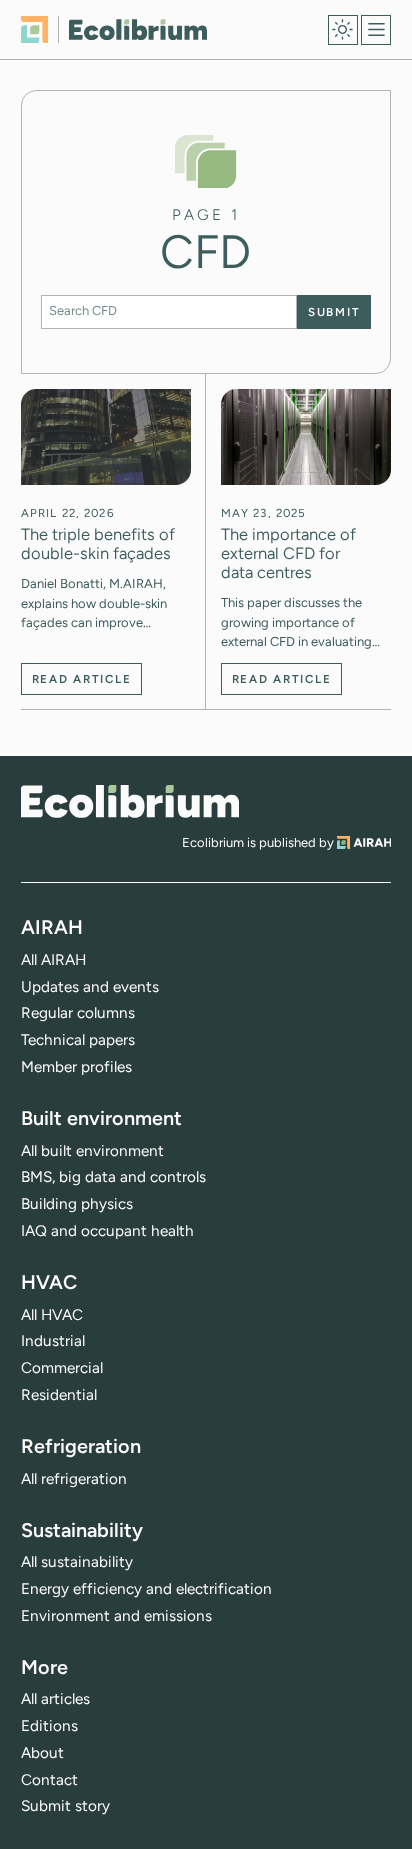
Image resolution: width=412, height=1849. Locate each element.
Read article (82, 679)
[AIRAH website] (364, 842)
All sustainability (77, 1561)
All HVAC (52, 1314)
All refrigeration (74, 1478)
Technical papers (78, 1039)
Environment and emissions (116, 1615)
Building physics (77, 1203)
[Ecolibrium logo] (114, 30)
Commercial (62, 1367)
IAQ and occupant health (107, 1230)
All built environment (92, 1150)
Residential (59, 1394)
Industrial (53, 1340)
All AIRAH (53, 959)
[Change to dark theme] (343, 30)
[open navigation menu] (376, 30)
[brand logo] (130, 801)
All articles (55, 1698)
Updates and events (90, 986)
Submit (334, 312)
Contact (49, 1779)
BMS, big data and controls (113, 1176)
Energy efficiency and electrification (146, 1588)
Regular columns (78, 1012)
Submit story (65, 1805)
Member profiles (76, 1066)
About (42, 1752)
